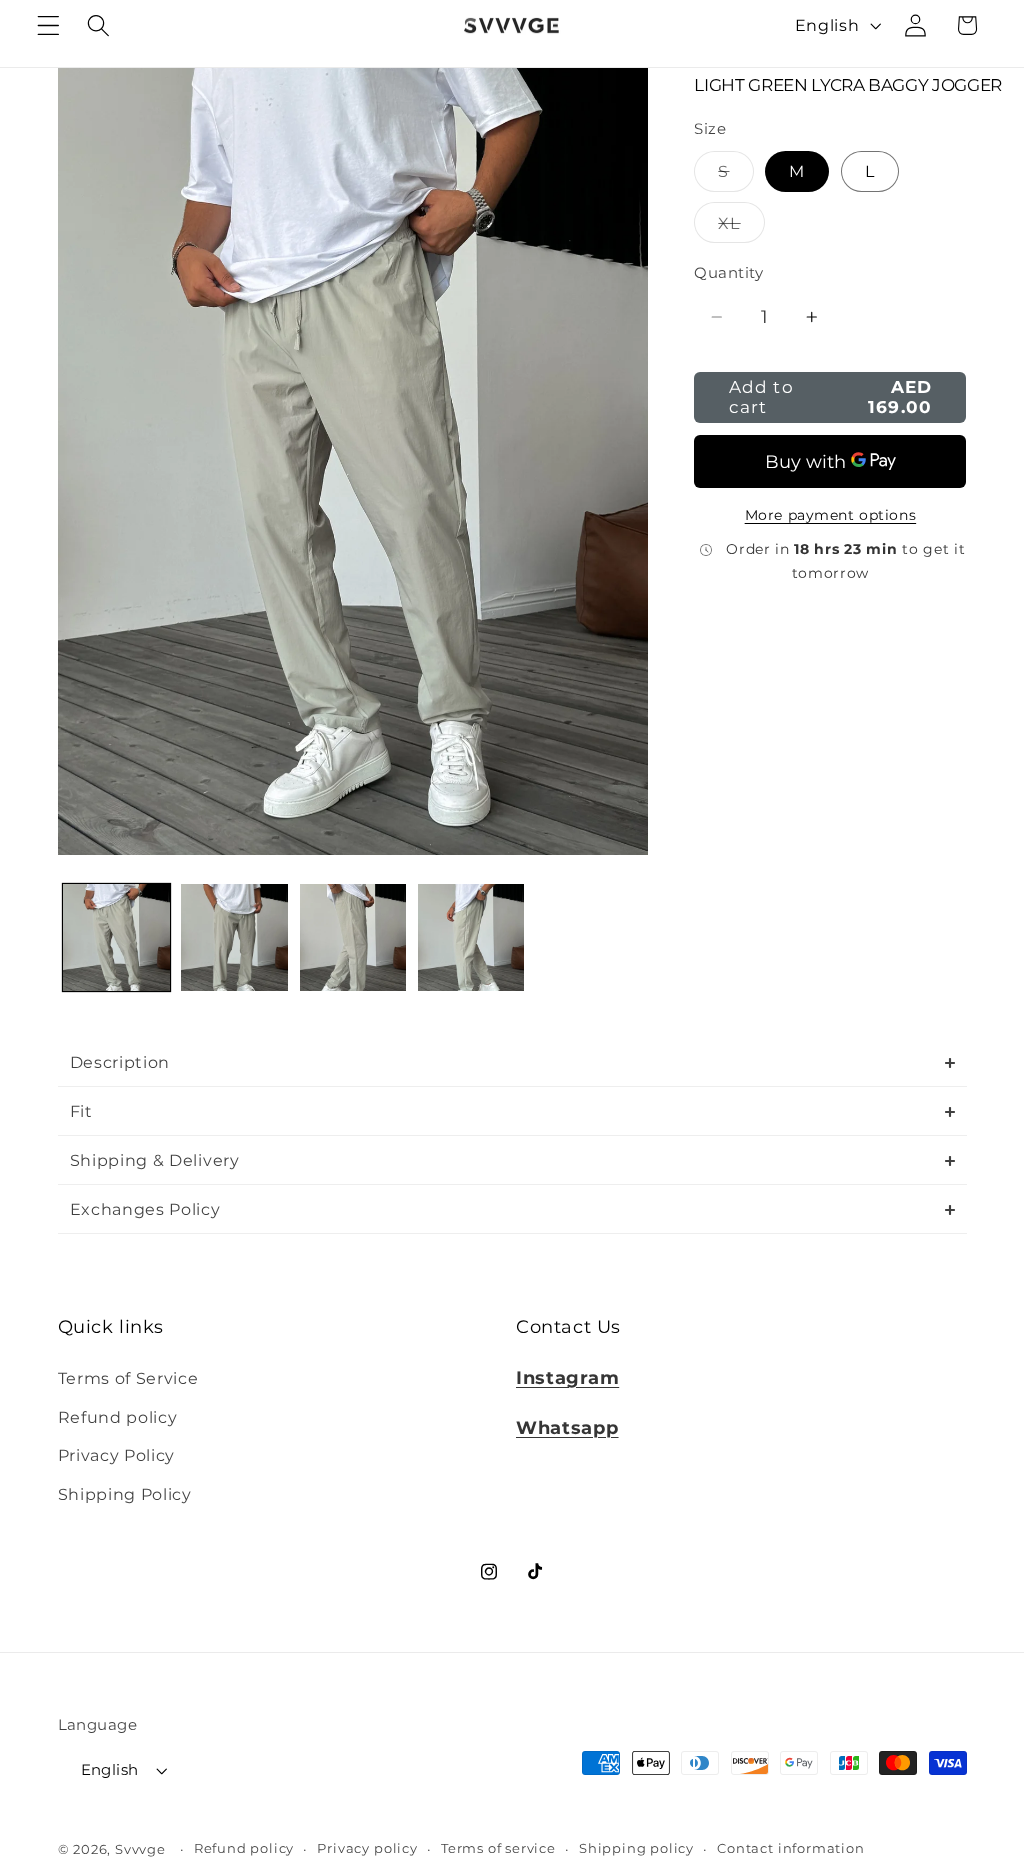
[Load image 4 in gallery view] (471, 937)
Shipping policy (636, 1848)
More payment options (831, 515)
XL (741, 227)
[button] (48, 25)
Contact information (790, 1848)
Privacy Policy (117, 1455)
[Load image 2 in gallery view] (234, 937)
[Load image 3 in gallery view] (353, 937)
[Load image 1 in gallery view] (116, 937)
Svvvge (140, 1849)
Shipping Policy (125, 1494)
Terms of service (498, 1848)
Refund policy (118, 1417)
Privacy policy (367, 1848)
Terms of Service (128, 1378)
